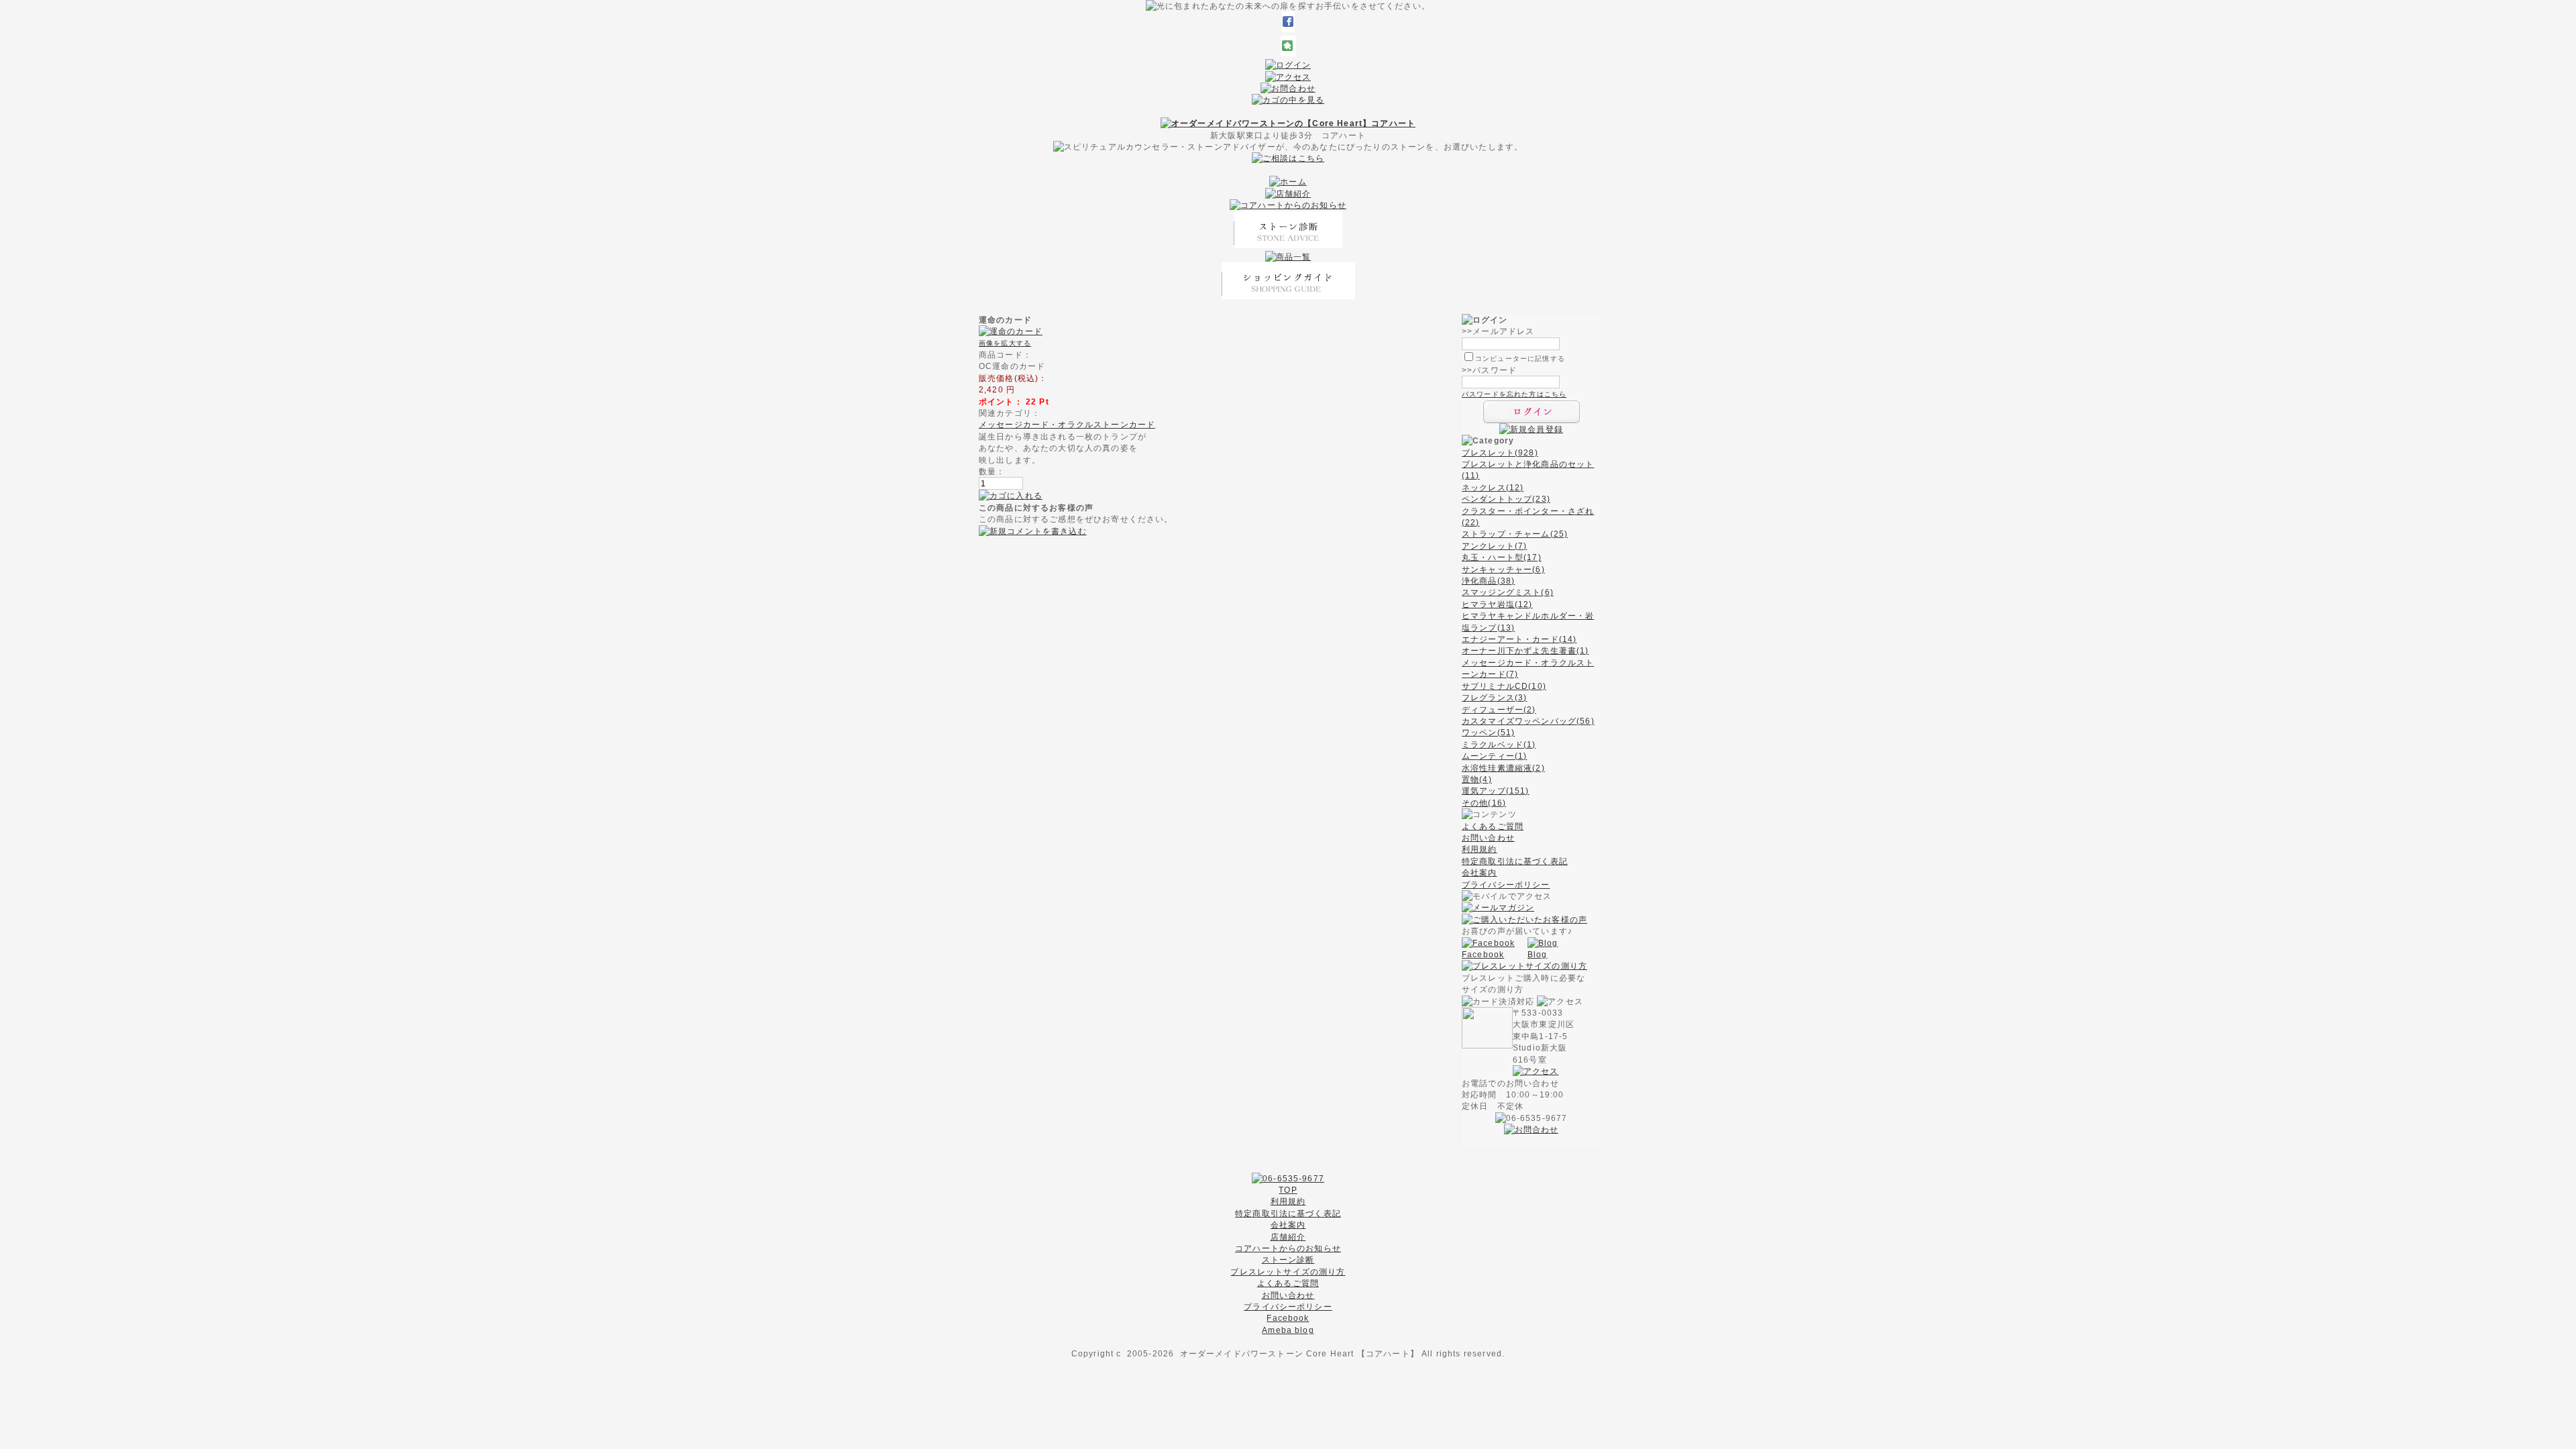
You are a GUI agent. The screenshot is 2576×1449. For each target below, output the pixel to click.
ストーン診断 (1288, 1259)
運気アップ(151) (1496, 791)
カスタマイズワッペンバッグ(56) (1528, 721)
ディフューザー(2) (1499, 709)
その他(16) (1484, 803)
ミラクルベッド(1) (1499, 744)
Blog (1538, 954)
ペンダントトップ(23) (1506, 499)
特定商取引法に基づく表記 (1515, 861)
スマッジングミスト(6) (1508, 592)
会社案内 (1480, 872)
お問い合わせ (1488, 838)
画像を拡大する (1005, 343)
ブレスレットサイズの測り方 (1288, 1272)
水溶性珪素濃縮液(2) (1503, 768)
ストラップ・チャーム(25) (1515, 534)
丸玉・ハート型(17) (1502, 557)
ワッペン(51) (1488, 732)
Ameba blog (1288, 1330)
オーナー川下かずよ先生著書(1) (1525, 650)
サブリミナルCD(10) (1504, 686)
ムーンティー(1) (1494, 756)
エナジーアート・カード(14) (1519, 639)
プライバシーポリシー (1506, 884)
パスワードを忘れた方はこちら (1514, 394)
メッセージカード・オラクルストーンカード (1067, 424)
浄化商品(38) (1488, 581)
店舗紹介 (1288, 1237)
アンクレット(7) (1494, 546)
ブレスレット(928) (1500, 452)
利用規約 (1480, 849)
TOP (1288, 1190)
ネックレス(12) (1493, 487)
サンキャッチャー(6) (1503, 569)
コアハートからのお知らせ (1288, 1248)
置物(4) (1477, 779)
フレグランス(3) (1494, 697)
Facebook (1483, 954)
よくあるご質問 (1493, 826)
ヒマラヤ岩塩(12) (1497, 604)
